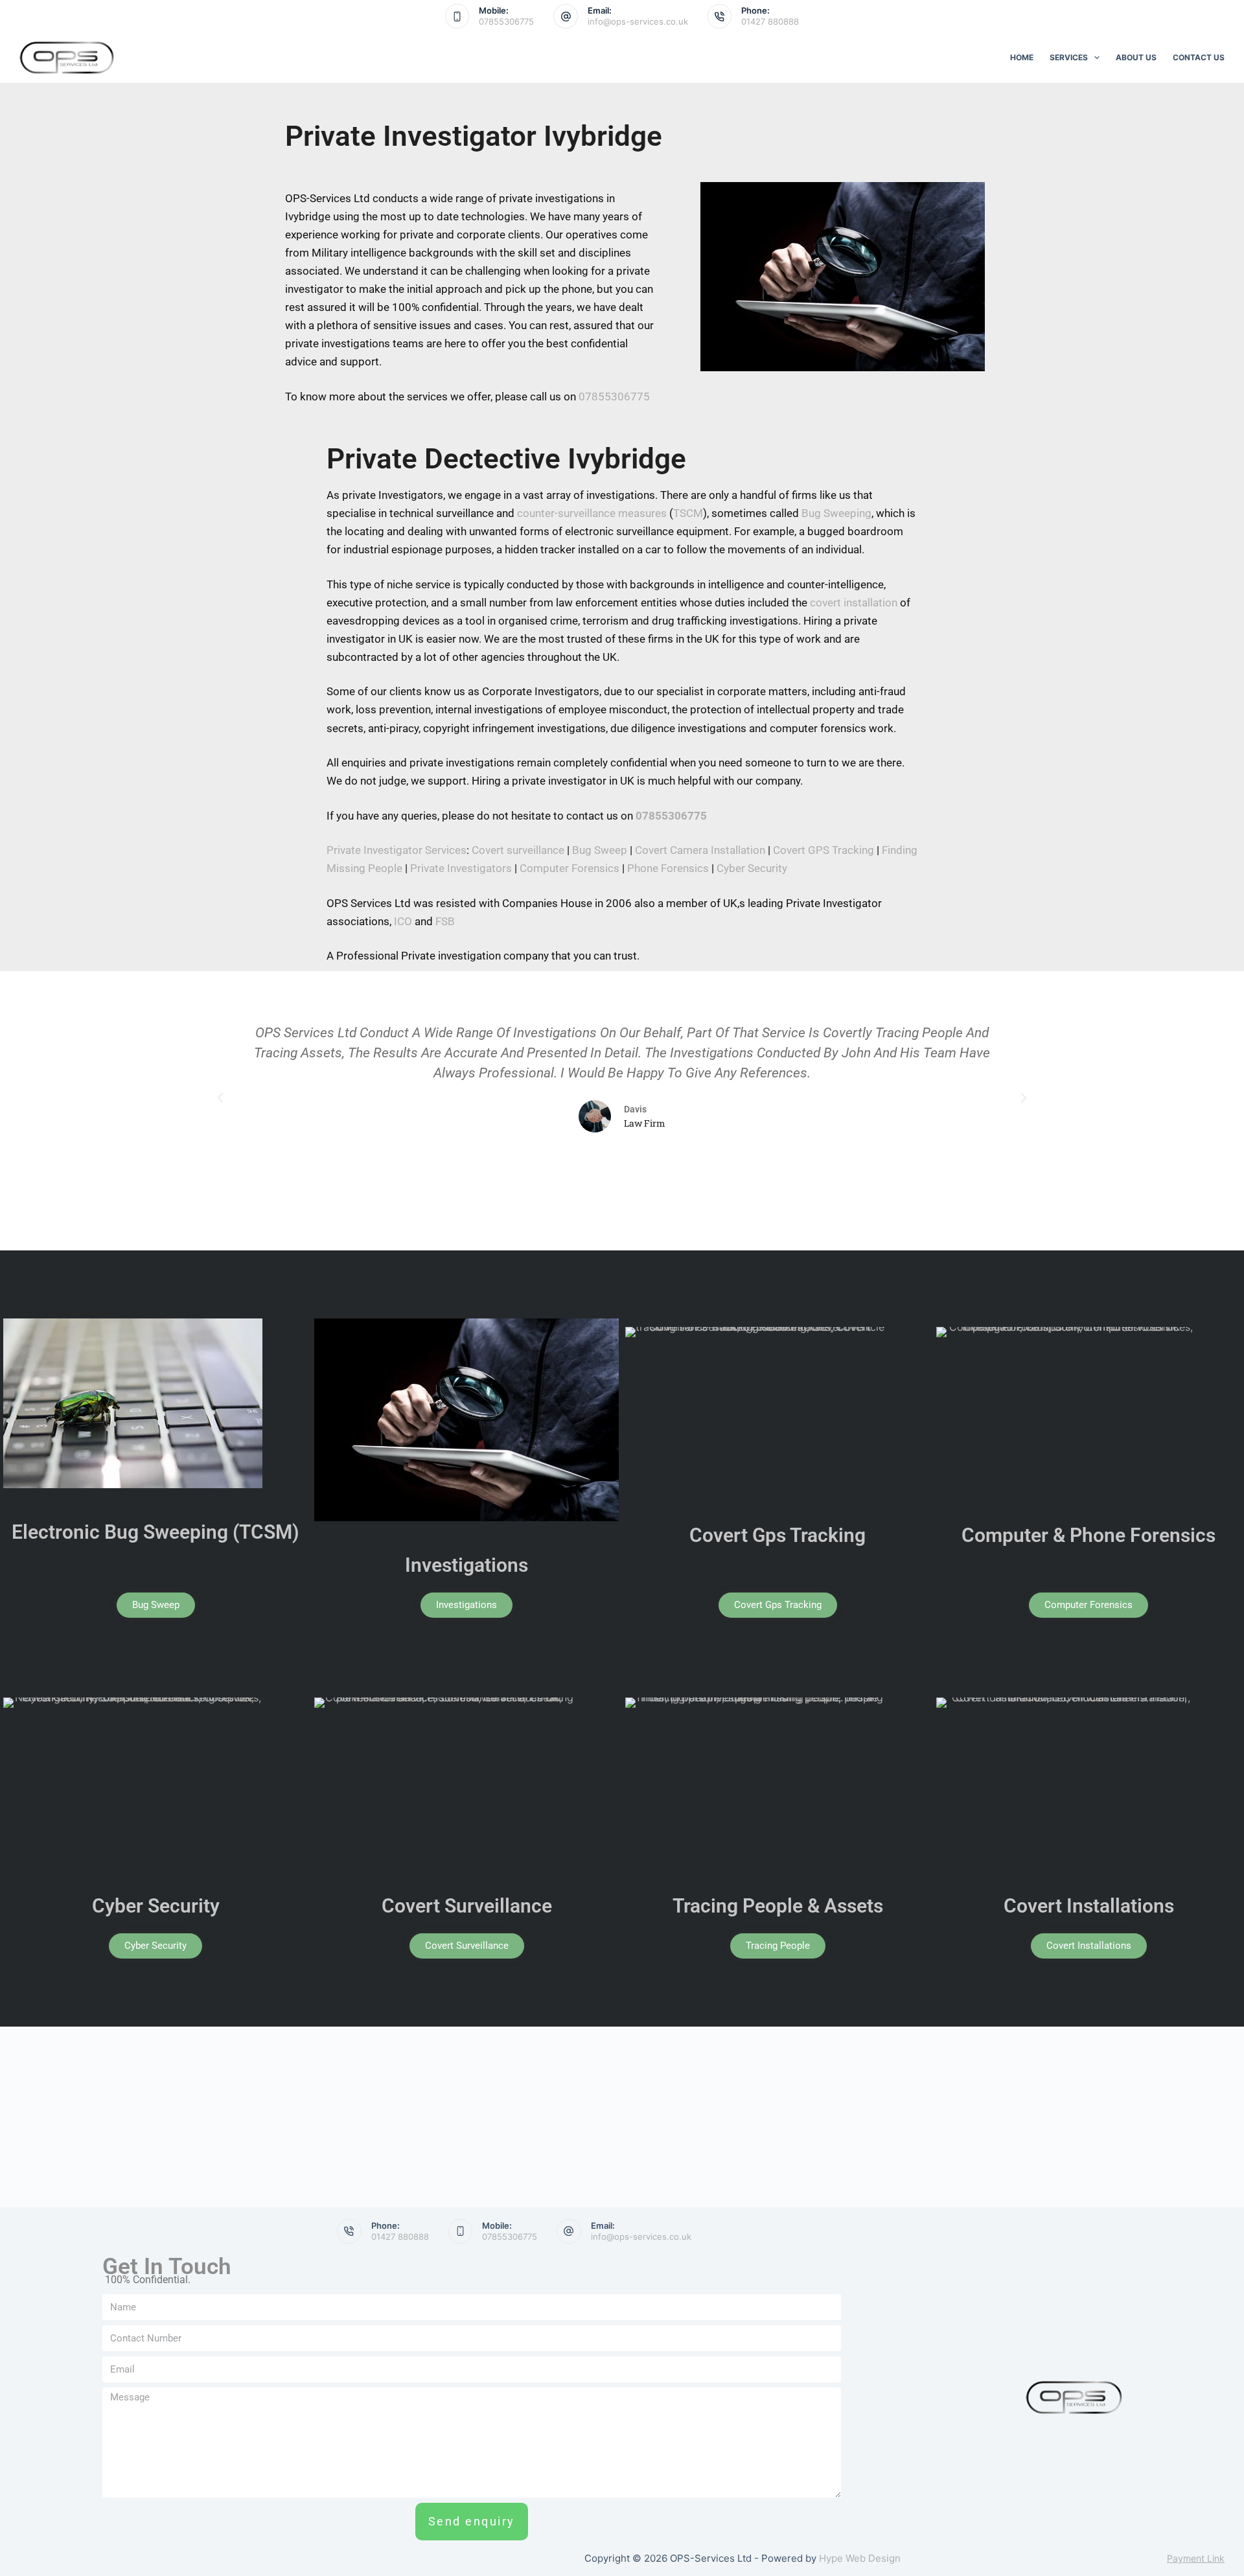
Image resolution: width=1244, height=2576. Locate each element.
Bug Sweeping (836, 513)
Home (1022, 57)
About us (1136, 57)
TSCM (688, 513)
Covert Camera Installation (700, 850)
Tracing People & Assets (778, 1906)
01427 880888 (770, 21)
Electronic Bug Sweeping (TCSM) (155, 1532)
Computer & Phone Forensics (1088, 1535)
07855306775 (506, 21)
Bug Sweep (600, 850)
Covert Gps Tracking (777, 1535)
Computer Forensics (570, 868)
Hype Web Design (860, 2558)
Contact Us (1199, 57)
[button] (220, 1098)
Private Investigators (461, 868)
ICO (403, 921)
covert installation (854, 603)
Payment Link (1196, 2558)
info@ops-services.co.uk (638, 21)
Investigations (466, 1565)
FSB (445, 921)
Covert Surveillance (467, 1906)
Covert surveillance (518, 850)
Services (1069, 57)
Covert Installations (1089, 1906)
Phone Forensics (668, 868)
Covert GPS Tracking (824, 850)
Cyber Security (752, 868)
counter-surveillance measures (592, 513)
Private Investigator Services (397, 850)
